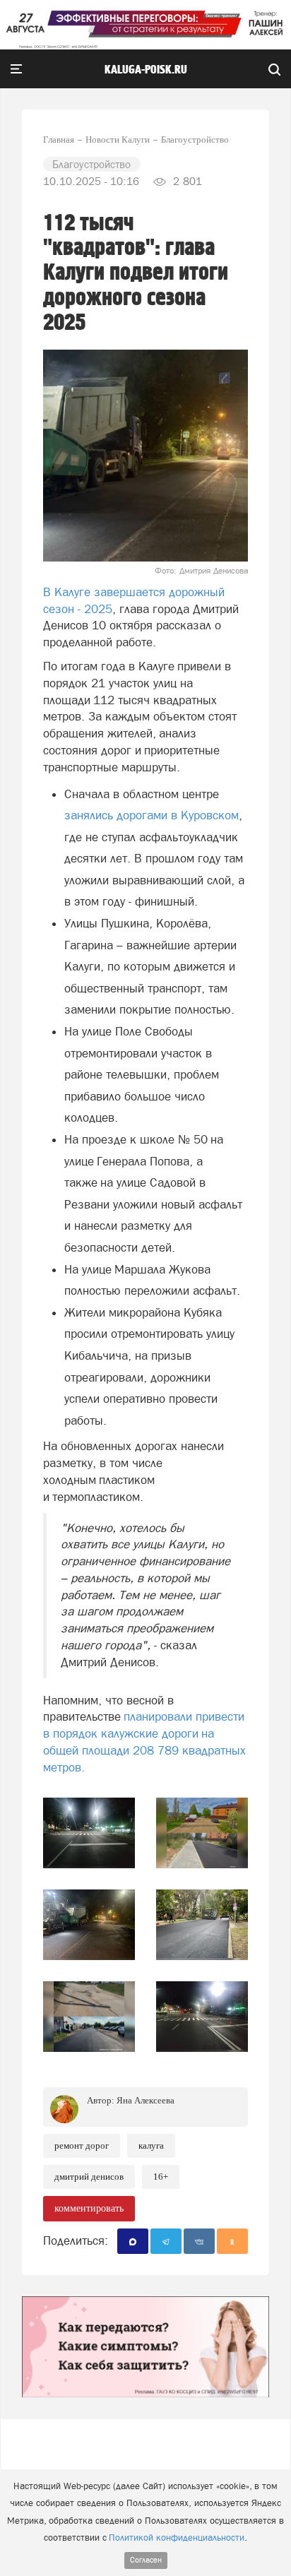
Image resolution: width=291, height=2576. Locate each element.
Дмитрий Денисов (89, 2177)
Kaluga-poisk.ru (146, 70)
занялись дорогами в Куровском (152, 815)
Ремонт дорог (82, 2145)
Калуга (151, 2145)
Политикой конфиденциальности (177, 2538)
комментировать (89, 2208)
